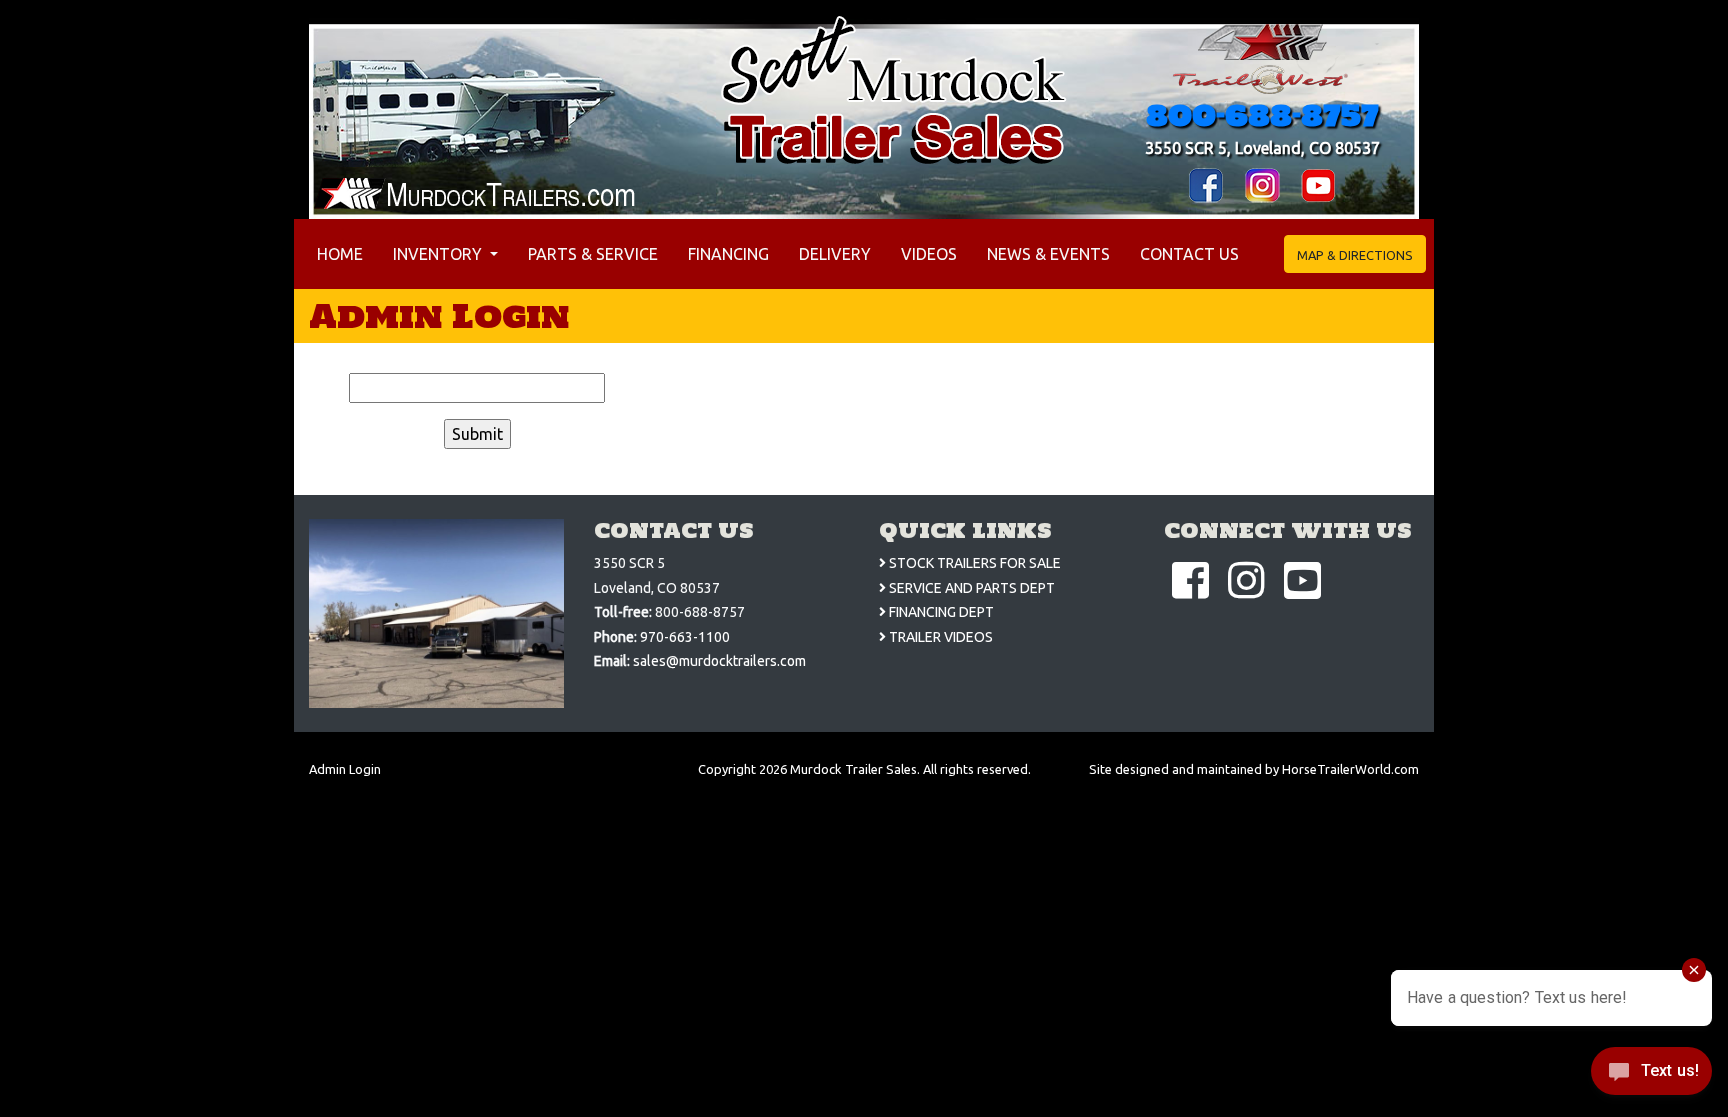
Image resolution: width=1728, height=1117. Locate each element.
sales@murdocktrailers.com (719, 661)
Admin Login (345, 769)
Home (344, 253)
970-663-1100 (685, 637)
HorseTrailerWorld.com (1350, 769)
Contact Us (1189, 254)
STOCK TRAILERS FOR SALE (973, 563)
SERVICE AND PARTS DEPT (970, 588)
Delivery (835, 254)
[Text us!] (1651, 1076)
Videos (929, 254)
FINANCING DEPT (940, 612)
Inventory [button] (439, 254)
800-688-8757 (1262, 115)
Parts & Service (593, 254)
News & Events (1048, 254)
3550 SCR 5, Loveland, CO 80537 (1262, 148)
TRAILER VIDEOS (939, 637)
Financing (728, 254)
